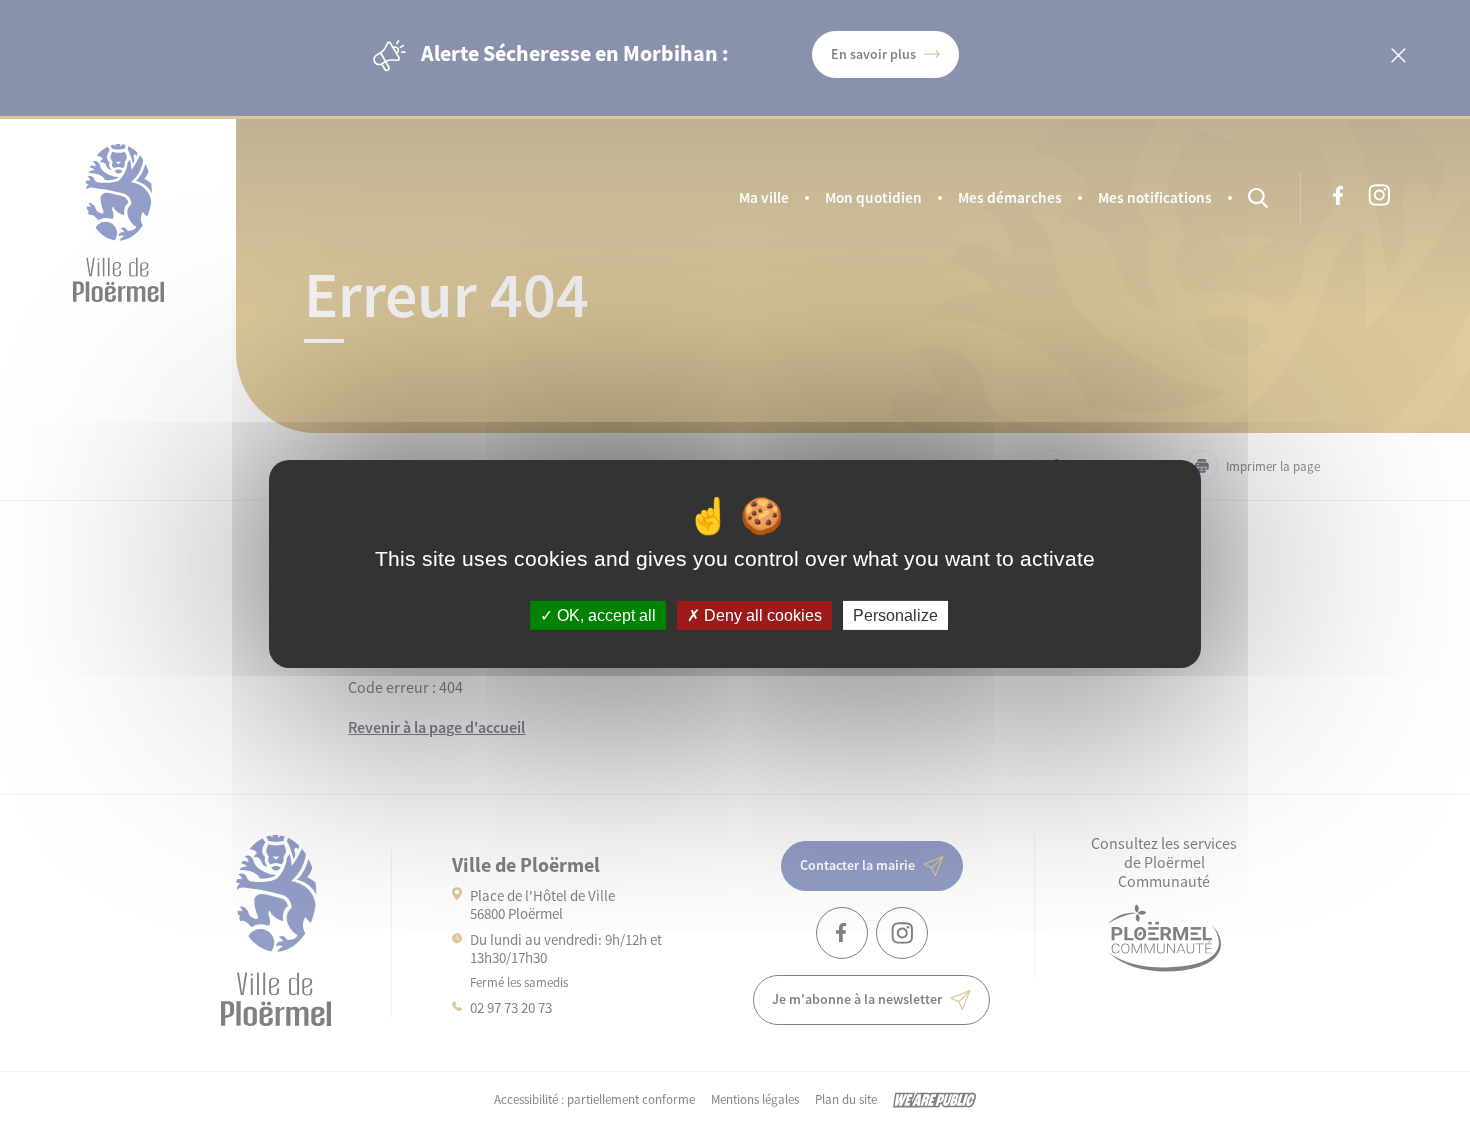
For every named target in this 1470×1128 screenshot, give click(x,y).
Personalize (895, 615)
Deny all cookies (761, 615)
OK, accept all (604, 615)
